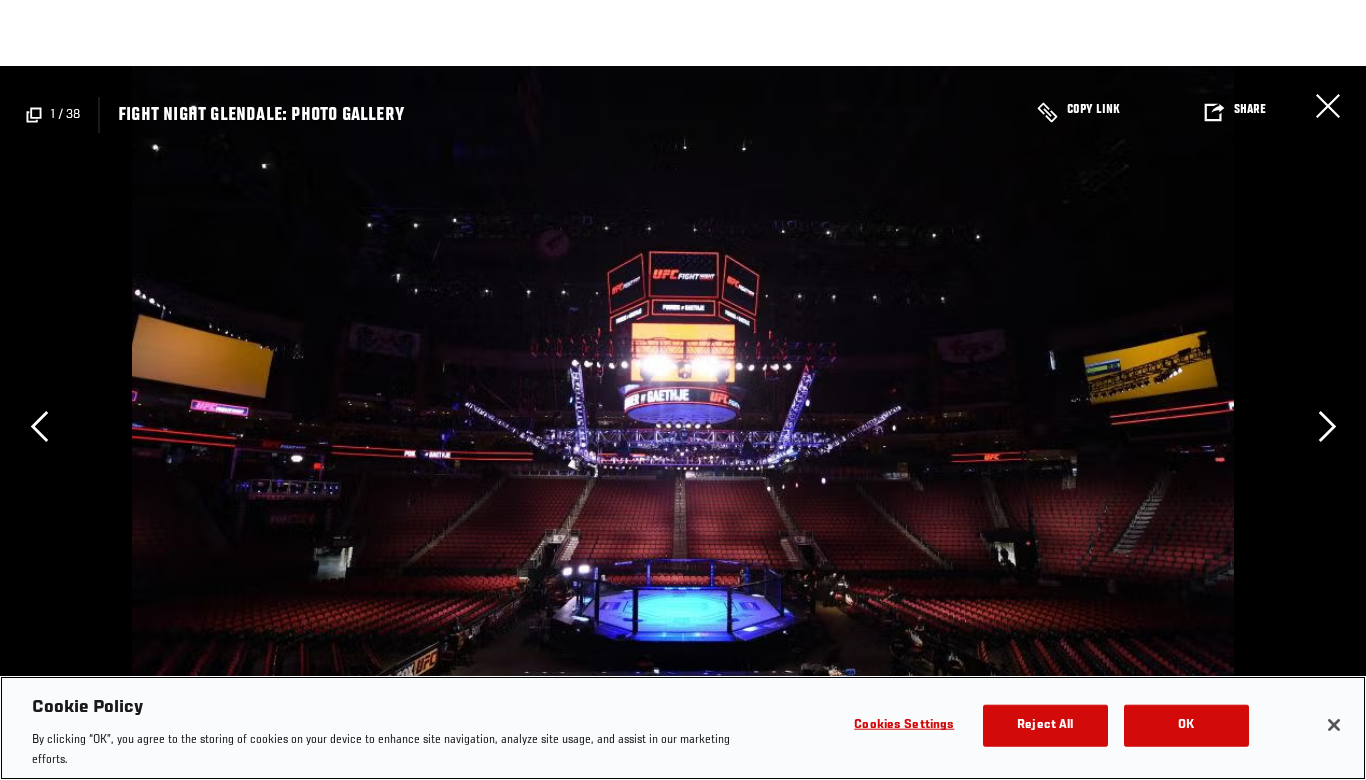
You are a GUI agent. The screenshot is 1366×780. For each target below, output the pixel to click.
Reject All (1045, 725)
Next (1327, 426)
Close (1328, 106)
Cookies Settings (904, 725)
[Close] (1334, 725)
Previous (39, 426)
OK (1186, 725)
